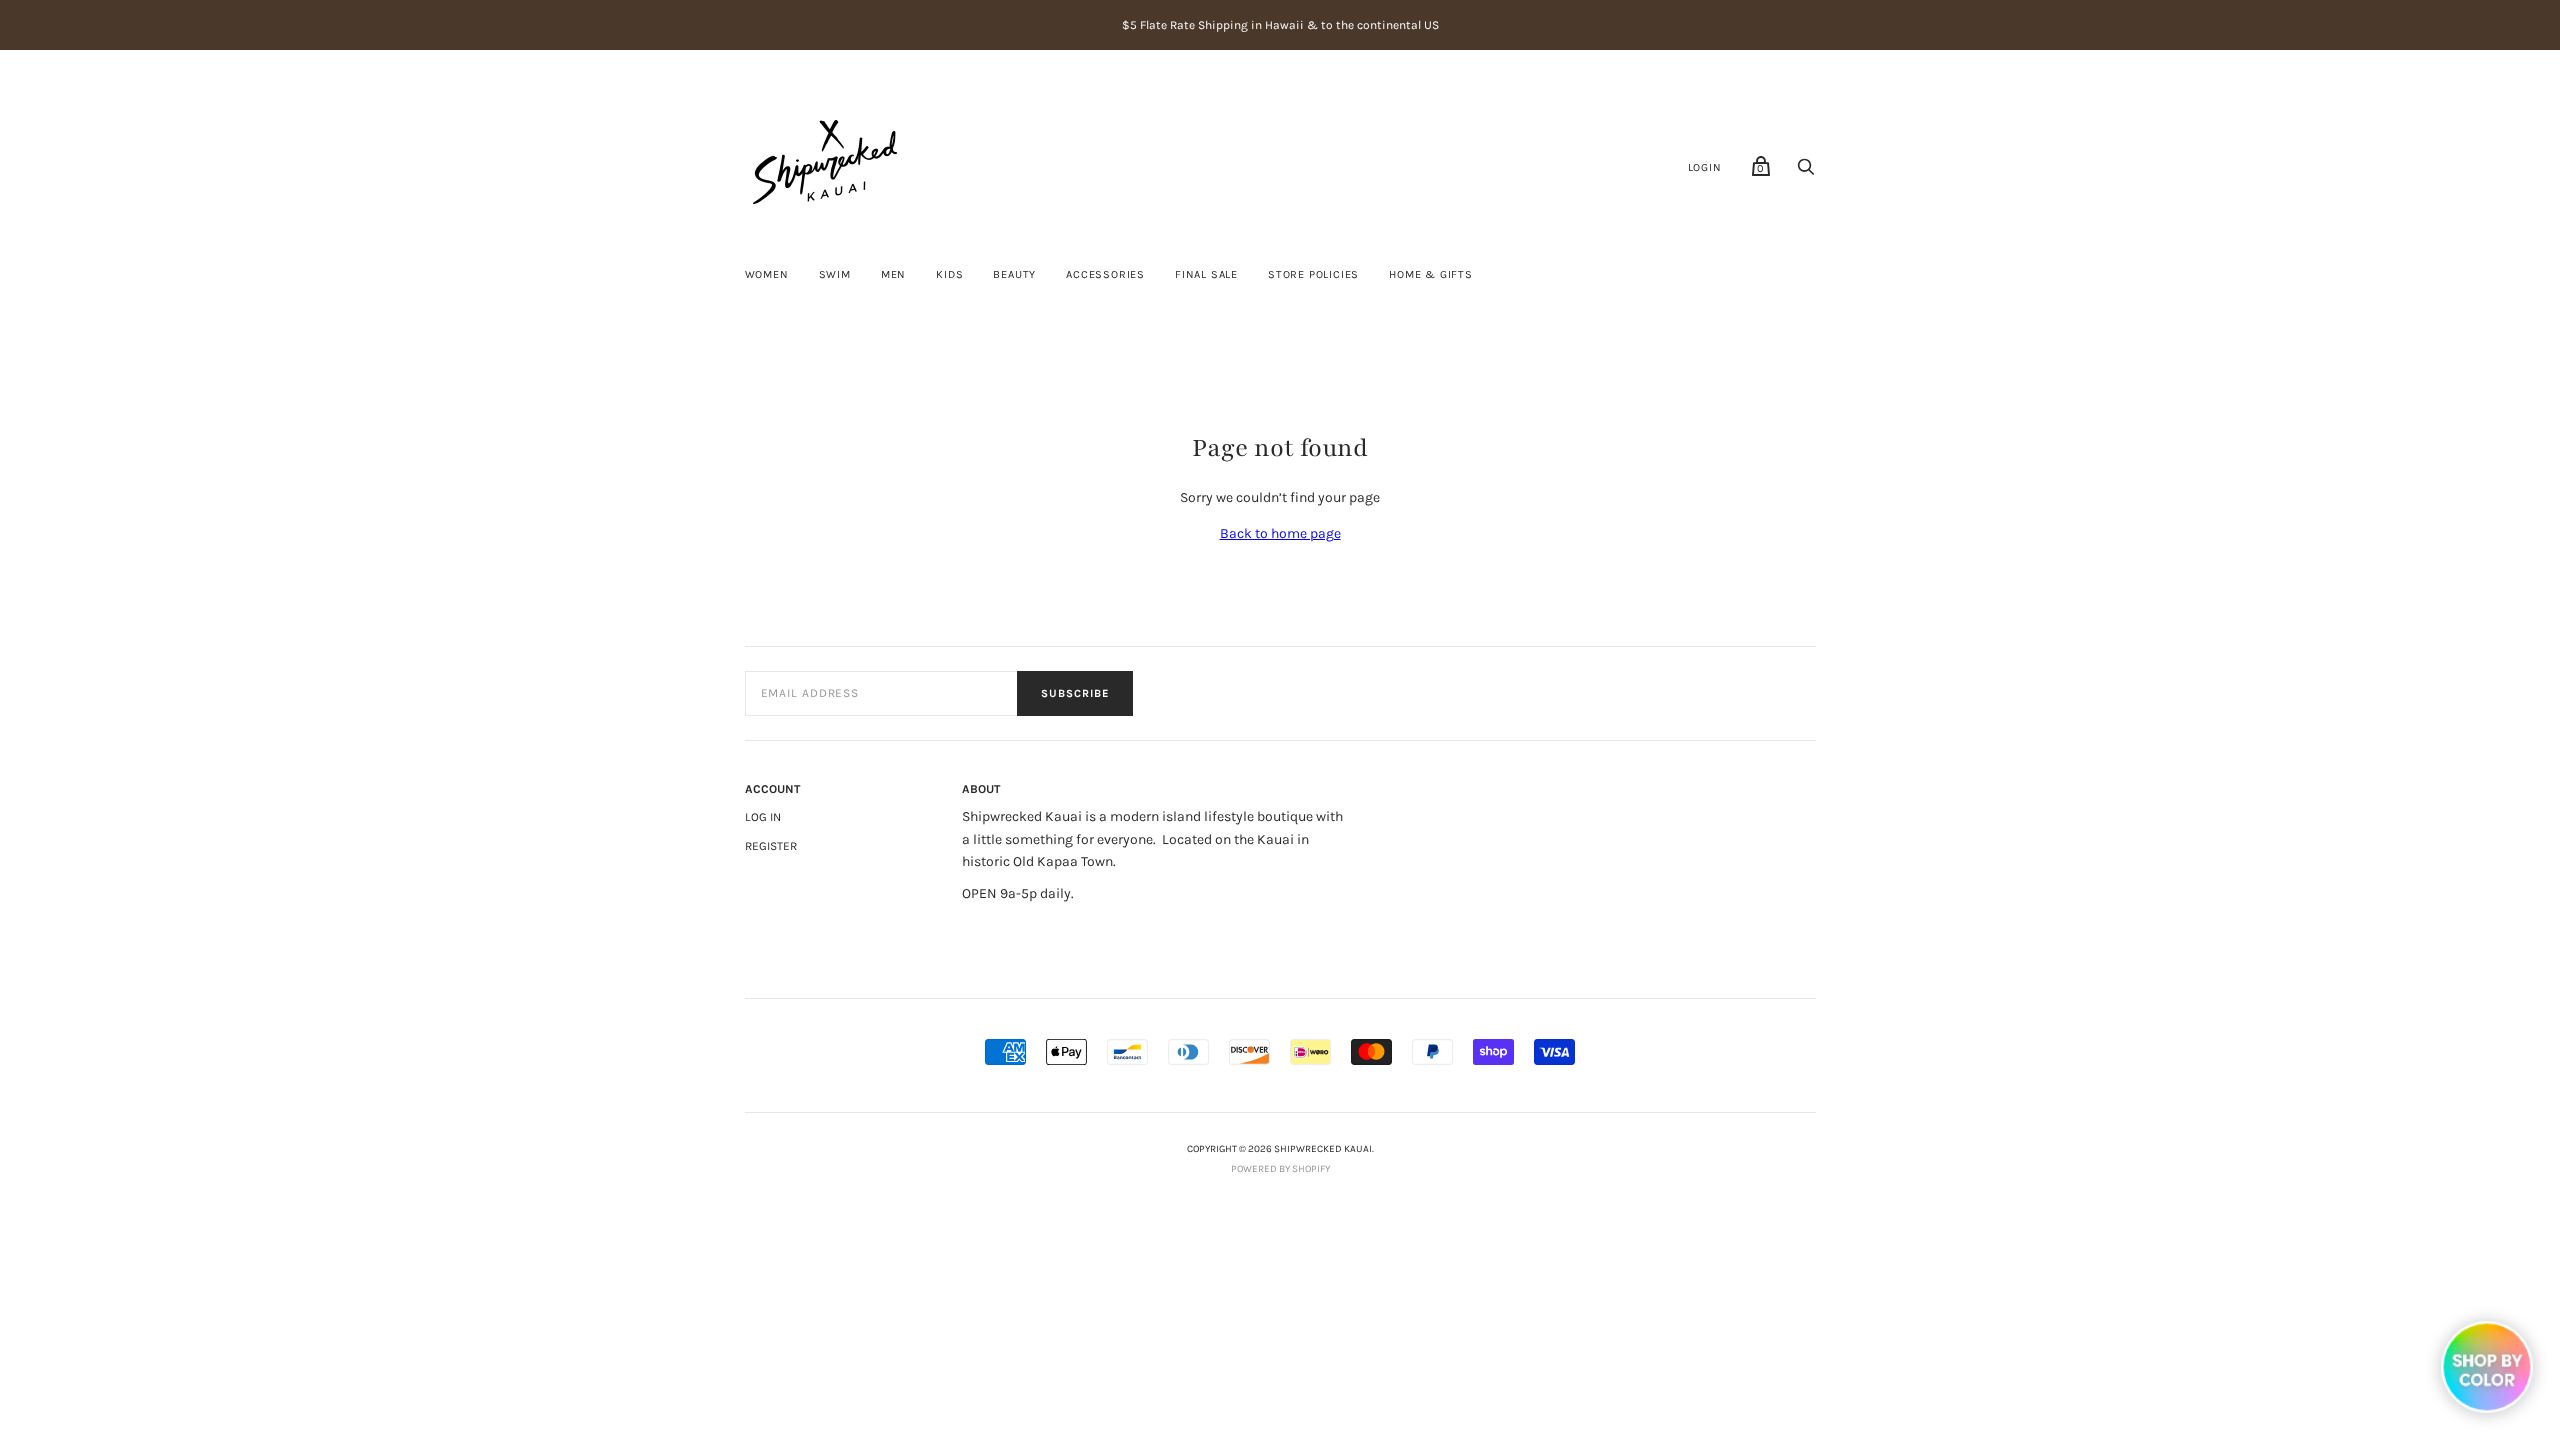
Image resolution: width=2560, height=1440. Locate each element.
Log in (763, 817)
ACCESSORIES (1105, 274)
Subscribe (1075, 693)
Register (771, 846)
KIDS (949, 274)
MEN (893, 274)
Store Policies (1313, 274)
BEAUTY (1014, 274)
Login (1705, 167)
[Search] (1806, 172)
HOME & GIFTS (1431, 274)
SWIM (835, 274)
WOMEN (767, 274)
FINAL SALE (1206, 274)
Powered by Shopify (1280, 1169)
